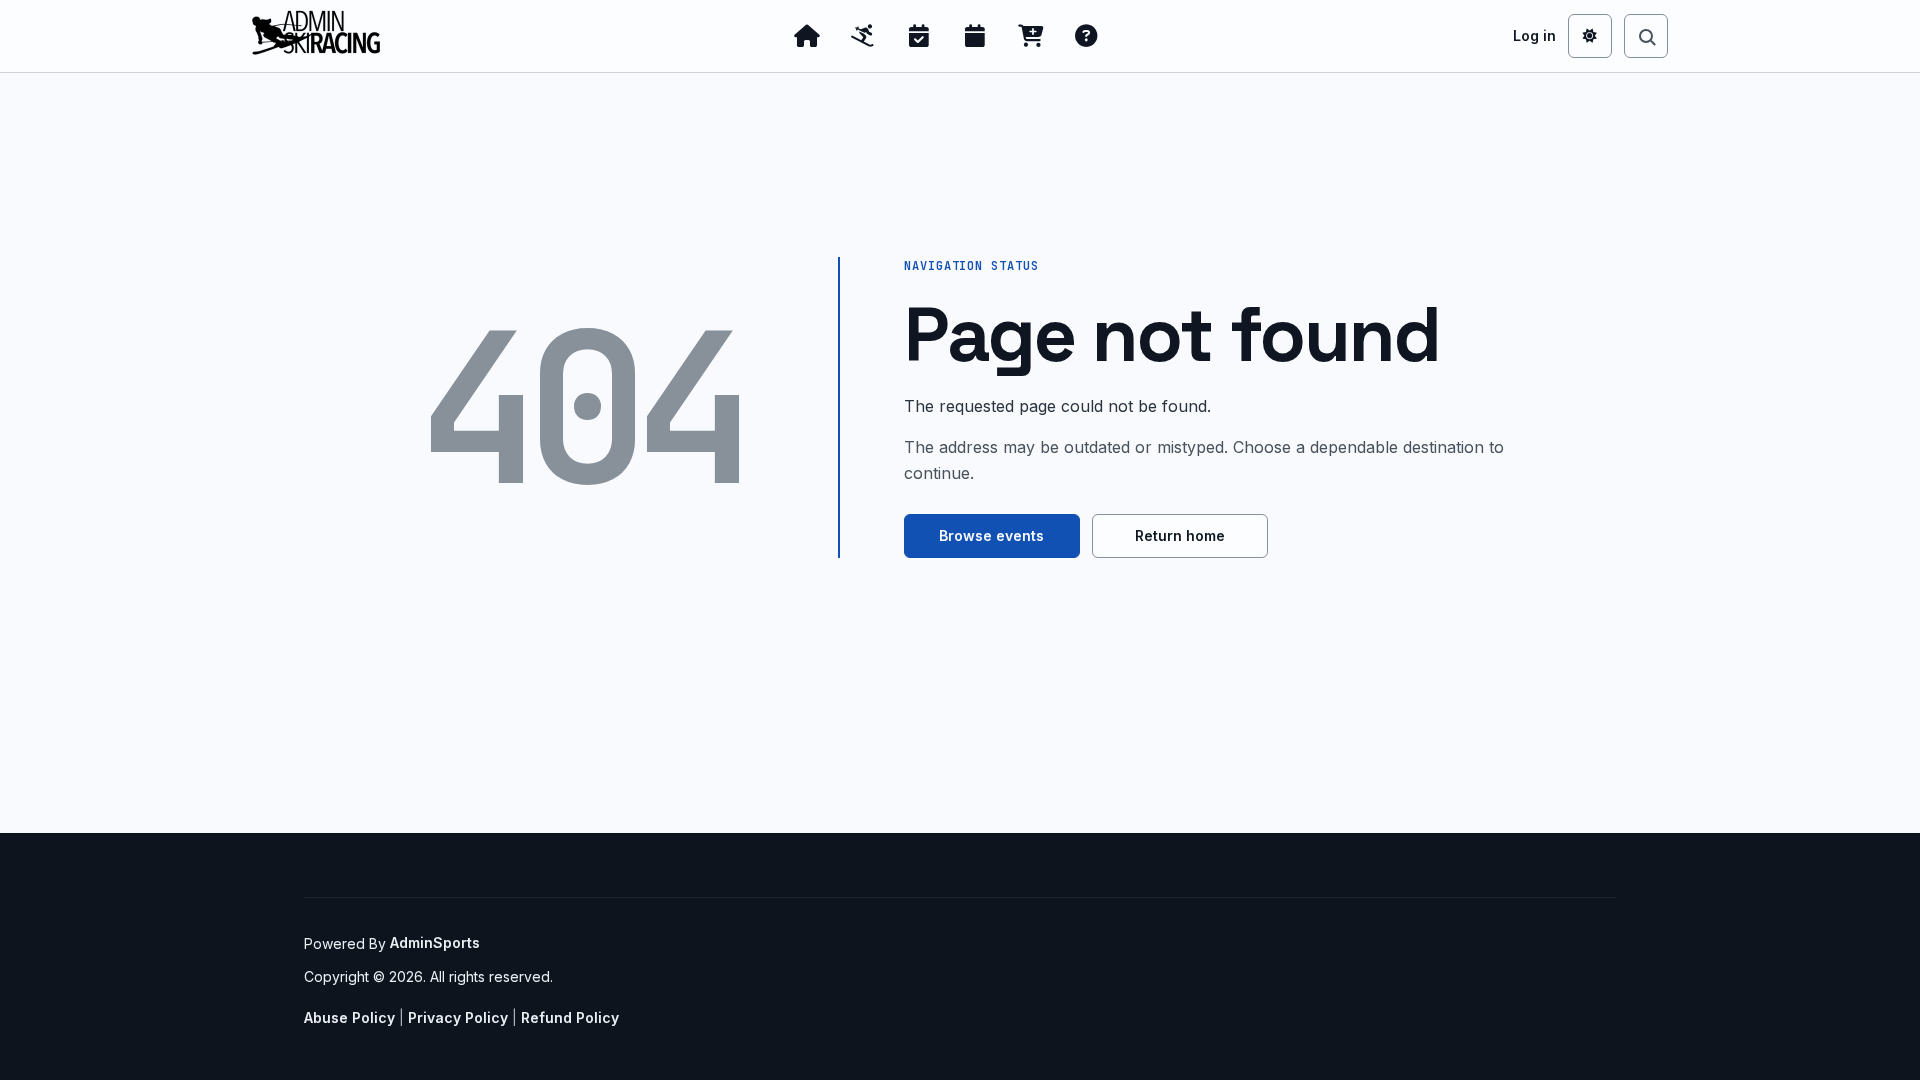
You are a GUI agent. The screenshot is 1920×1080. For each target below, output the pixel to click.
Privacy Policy (458, 1017)
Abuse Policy (349, 1017)
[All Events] (975, 36)
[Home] (807, 36)
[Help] (1087, 36)
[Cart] (1031, 36)
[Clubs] (863, 36)
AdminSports (435, 942)
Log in (1534, 35)
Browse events (991, 535)
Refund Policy (570, 1017)
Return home (1180, 535)
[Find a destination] (1646, 36)
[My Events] (919, 36)
